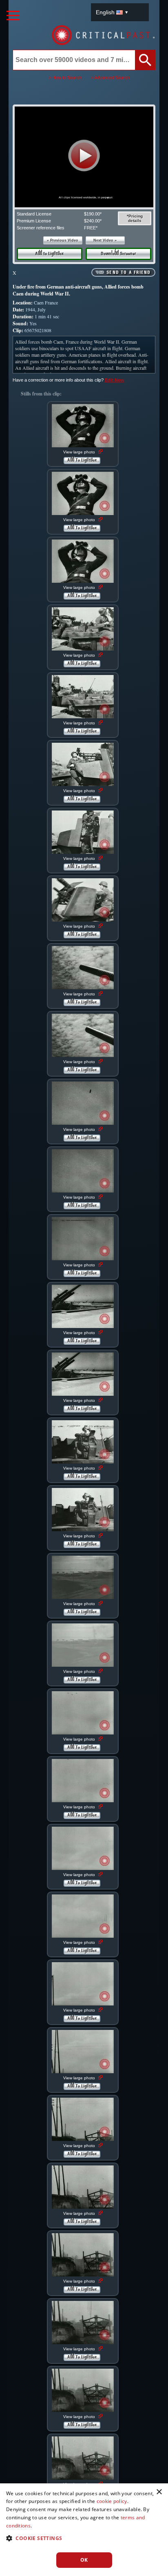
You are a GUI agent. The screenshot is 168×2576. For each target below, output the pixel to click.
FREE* (91, 228)
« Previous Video (63, 240)
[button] (84, 155)
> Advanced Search (110, 78)
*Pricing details (135, 218)
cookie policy (112, 2501)
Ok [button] (84, 2560)
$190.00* (93, 214)
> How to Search (65, 78)
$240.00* (93, 221)
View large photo (80, 452)
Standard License (34, 214)
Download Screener (118, 254)
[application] (84, 157)
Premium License (34, 221)
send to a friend (128, 273)
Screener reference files (41, 228)
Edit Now (115, 380)
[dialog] (84, 2530)
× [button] (159, 2492)
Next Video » (105, 240)
